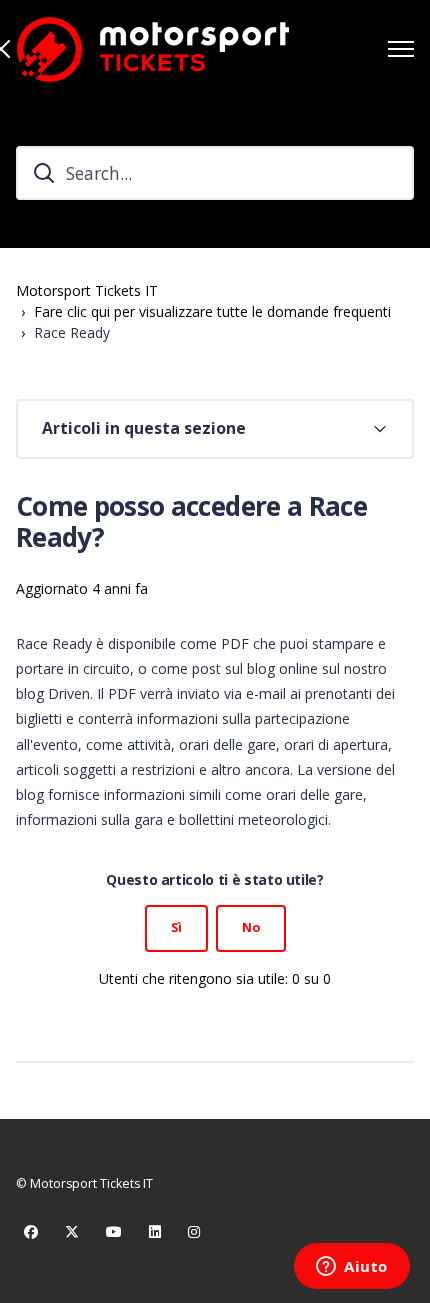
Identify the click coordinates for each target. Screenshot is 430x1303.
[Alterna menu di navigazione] (401, 49)
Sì (176, 927)
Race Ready (72, 332)
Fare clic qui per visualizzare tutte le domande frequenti (212, 311)
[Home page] (152, 49)
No (251, 927)
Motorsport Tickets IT (87, 290)
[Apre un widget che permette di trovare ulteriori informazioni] (352, 1268)
